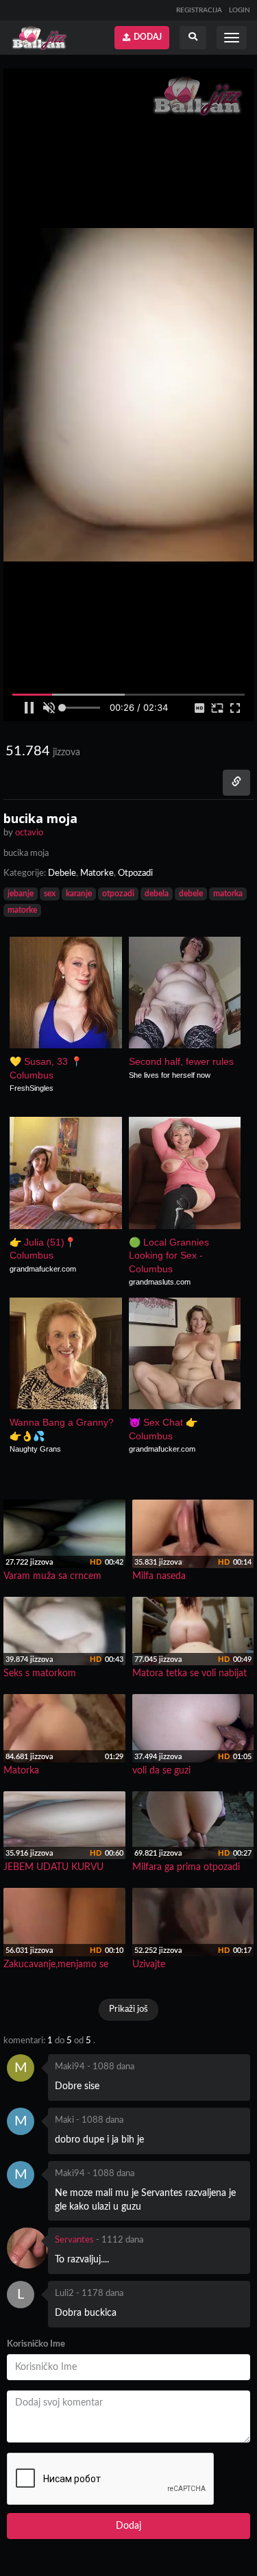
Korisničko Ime (36, 2344)
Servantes (74, 2240)
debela (157, 894)
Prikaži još (128, 2009)
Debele (62, 873)
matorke (22, 910)
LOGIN (240, 10)
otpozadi (118, 894)
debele (191, 894)
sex (50, 894)
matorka (228, 894)
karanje (79, 894)
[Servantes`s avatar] (27, 2248)
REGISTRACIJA (199, 10)
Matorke (97, 873)
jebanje (21, 894)
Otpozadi (135, 873)
